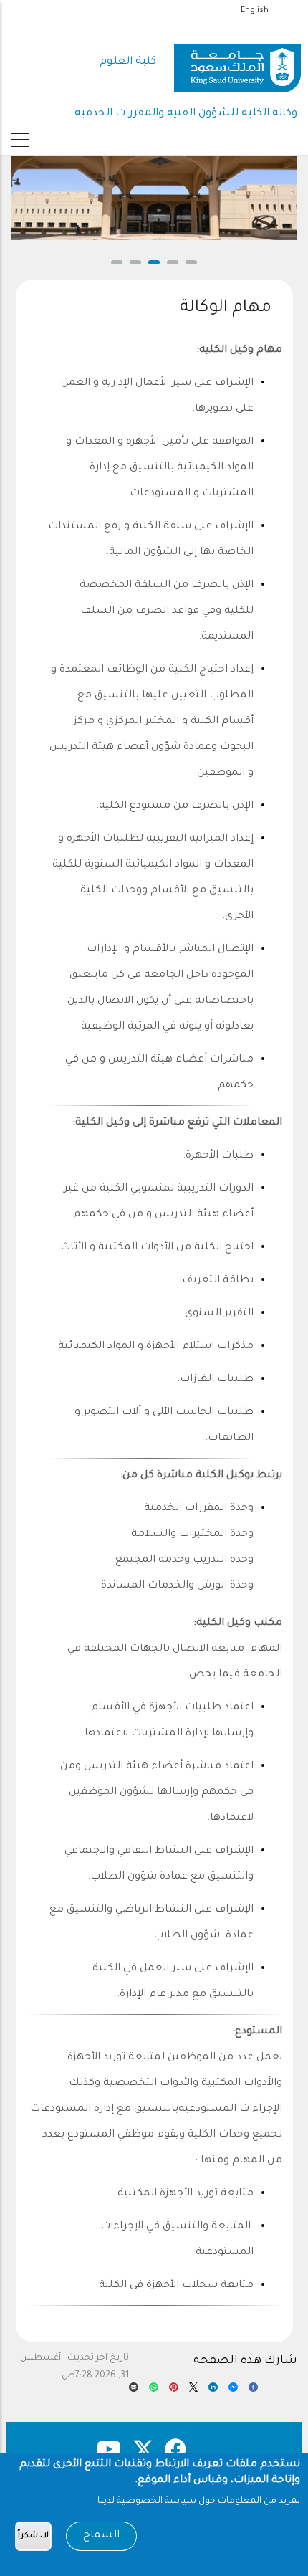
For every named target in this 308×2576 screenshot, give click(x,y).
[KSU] (237, 63)
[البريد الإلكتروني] (134, 2391)
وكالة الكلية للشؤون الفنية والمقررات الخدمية (186, 114)
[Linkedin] (213, 2391)
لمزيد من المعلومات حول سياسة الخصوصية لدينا (199, 2501)
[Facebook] (253, 2391)
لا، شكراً (33, 2536)
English (255, 11)
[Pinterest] (174, 2391)
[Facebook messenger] (233, 2391)
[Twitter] (194, 2391)
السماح (101, 2536)
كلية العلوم (128, 62)
